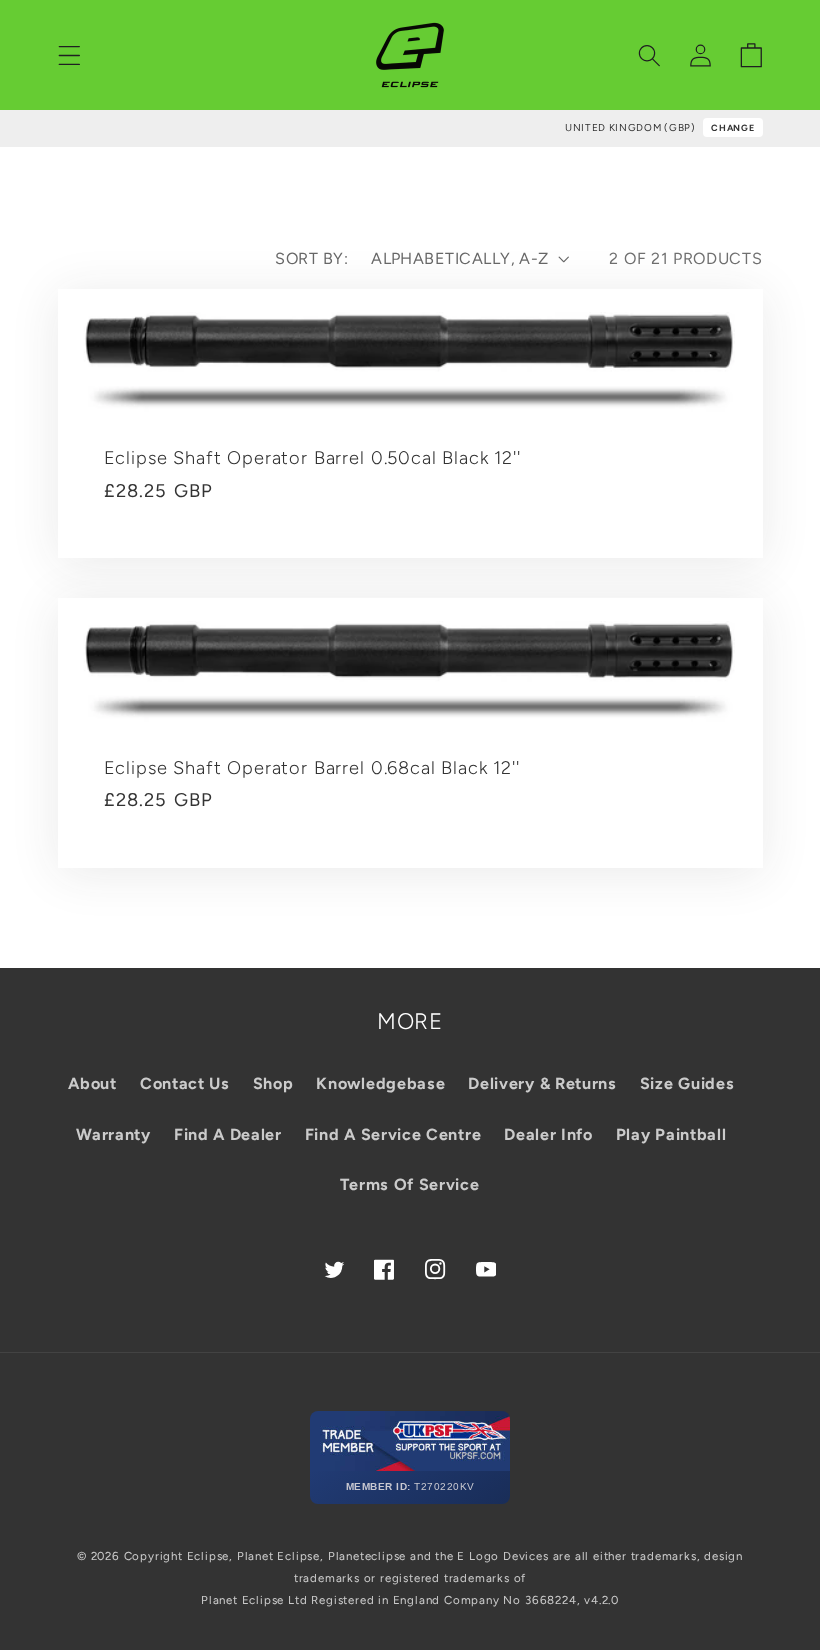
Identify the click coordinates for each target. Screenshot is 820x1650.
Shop (273, 1083)
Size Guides (687, 1083)
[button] (69, 55)
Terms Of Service (409, 1184)
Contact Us (185, 1083)
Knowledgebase (380, 1083)
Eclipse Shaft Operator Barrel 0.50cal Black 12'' (312, 458)
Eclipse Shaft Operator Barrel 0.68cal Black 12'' (312, 768)
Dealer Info (548, 1134)
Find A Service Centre (393, 1134)
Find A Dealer (228, 1134)
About (92, 1083)
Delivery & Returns (542, 1083)
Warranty (113, 1134)
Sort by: (311, 258)
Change (732, 127)
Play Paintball (671, 1134)
